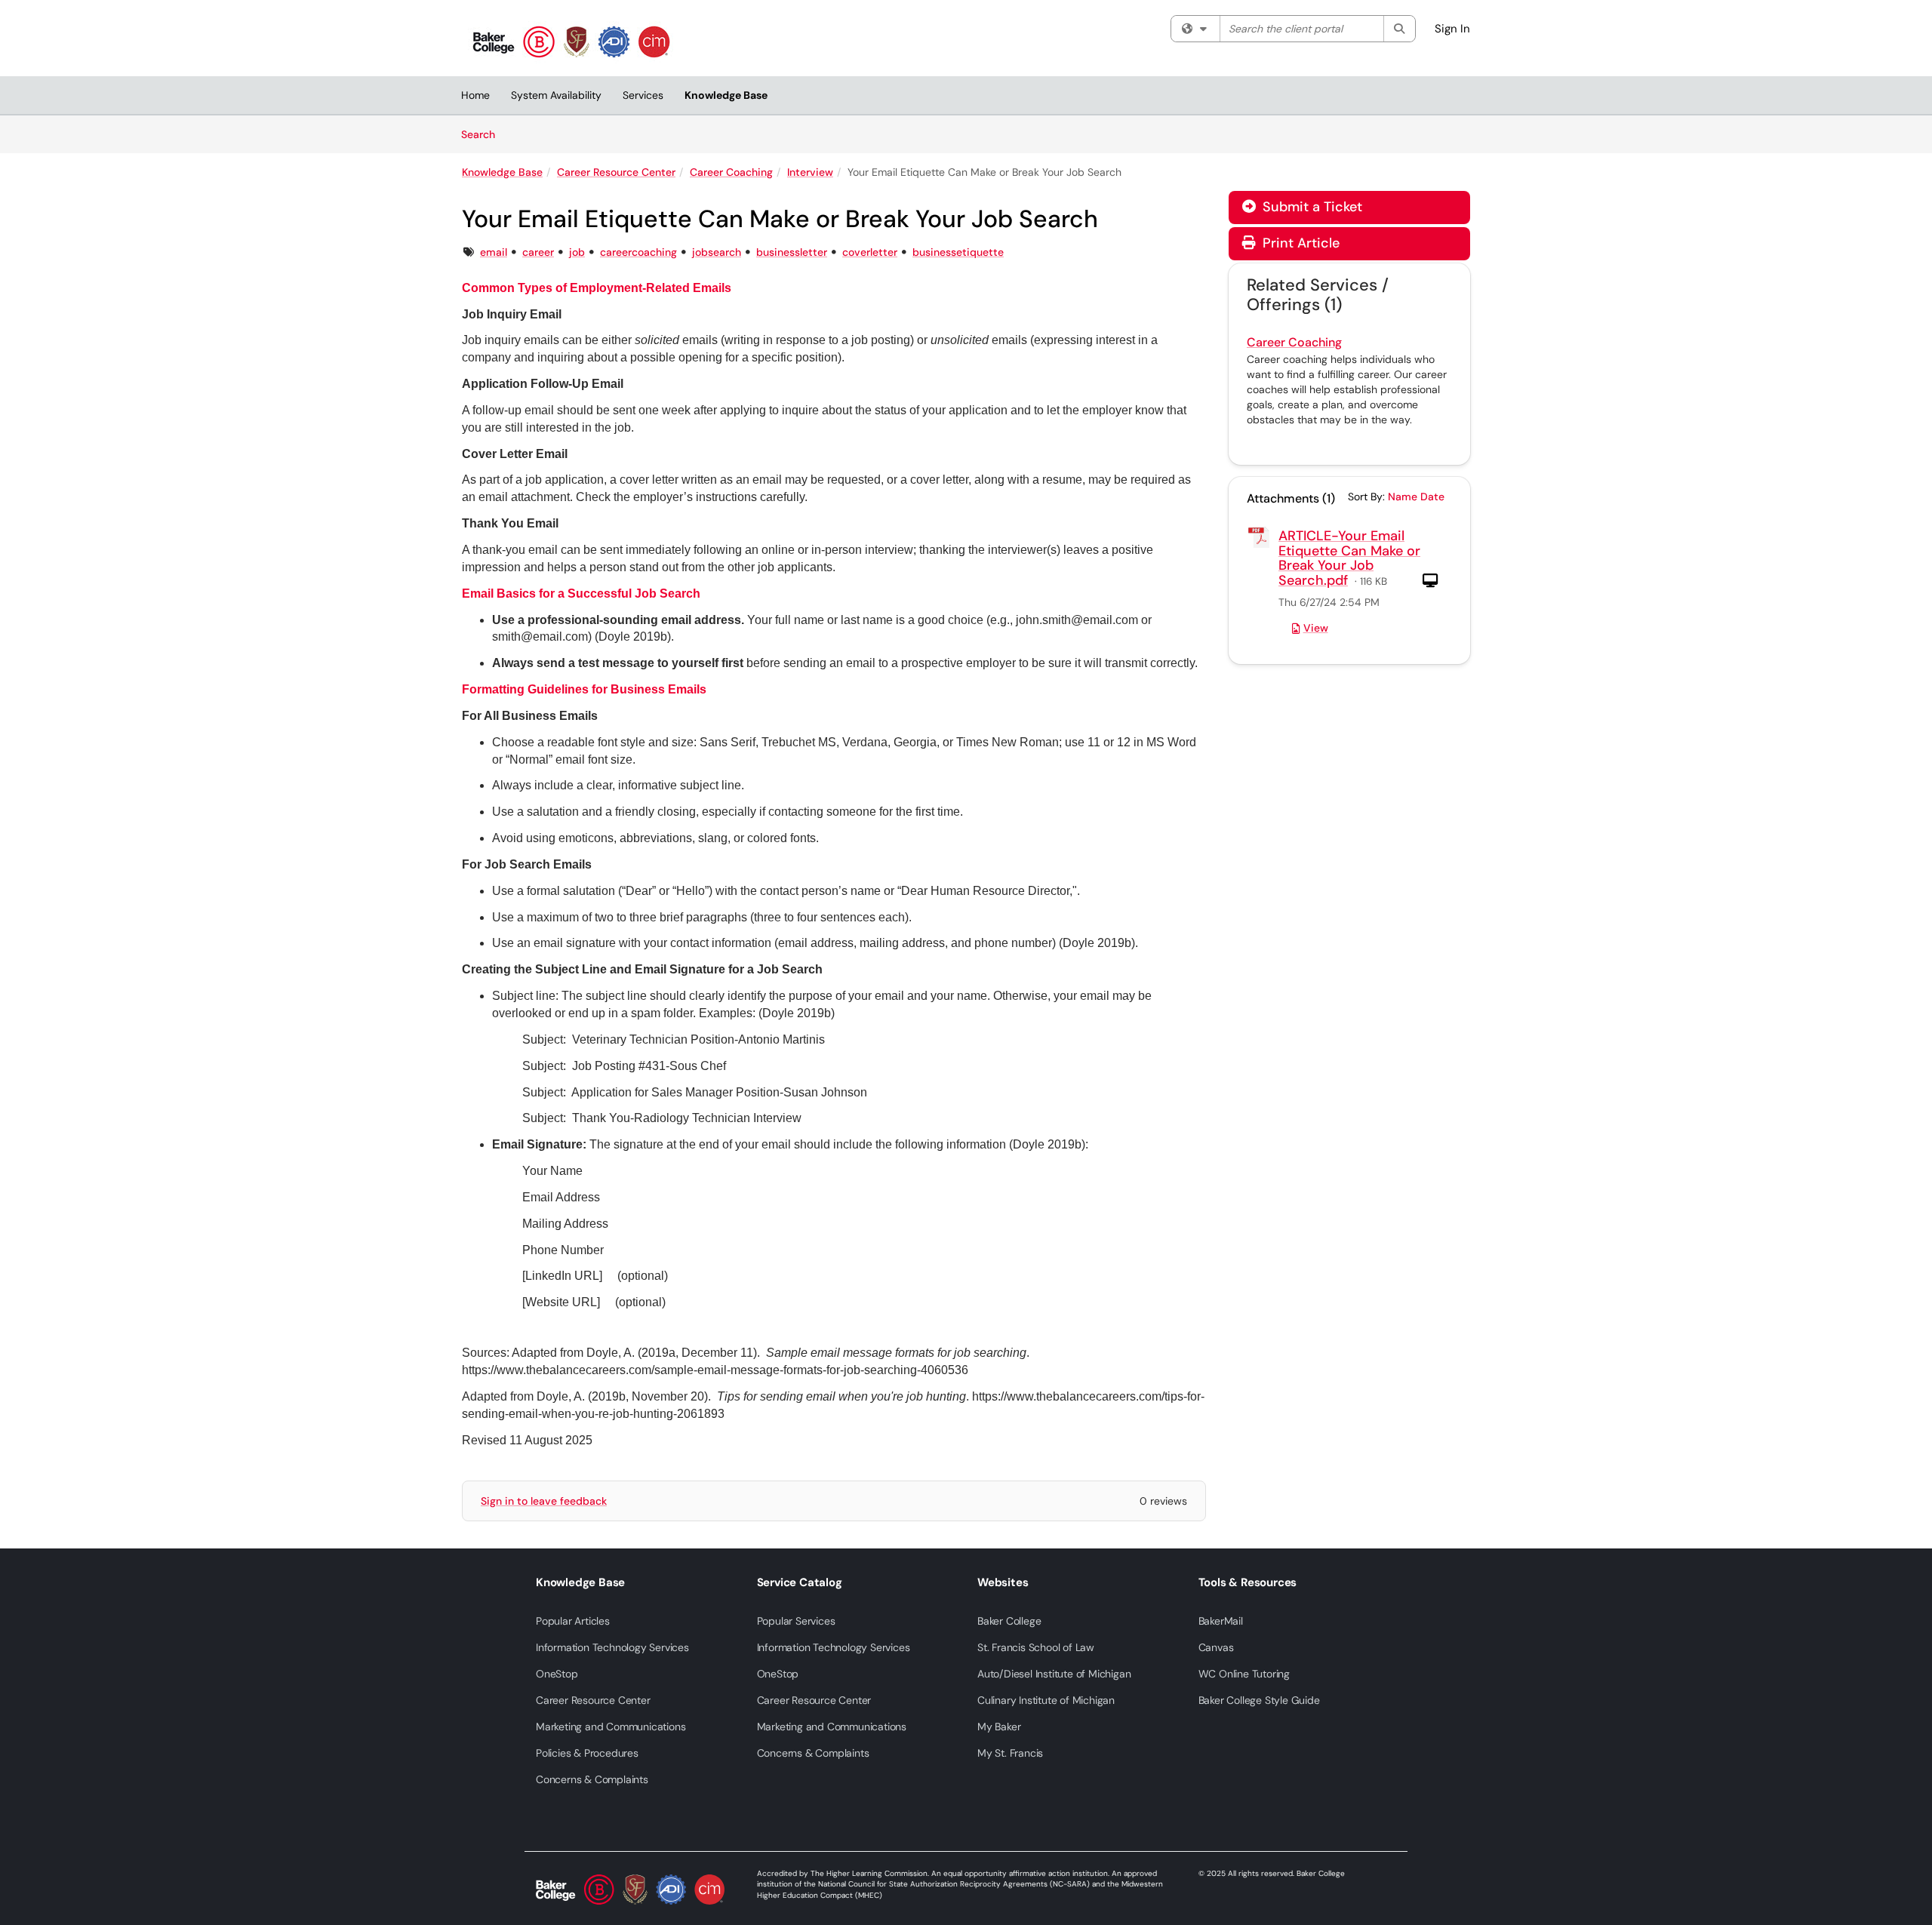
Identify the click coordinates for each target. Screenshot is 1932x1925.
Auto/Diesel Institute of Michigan (1054, 1674)
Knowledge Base (726, 95)
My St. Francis (1010, 1753)
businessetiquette (958, 252)
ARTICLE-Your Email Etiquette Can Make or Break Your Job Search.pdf (1349, 558)
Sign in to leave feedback (544, 1501)
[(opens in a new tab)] (571, 42)
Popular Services (796, 1621)
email (494, 252)
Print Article (1299, 243)
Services (643, 95)
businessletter (792, 252)
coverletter (870, 252)
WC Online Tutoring (1244, 1674)
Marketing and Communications (611, 1727)
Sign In (1452, 29)
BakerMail (1221, 1621)
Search (483, 134)
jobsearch (717, 252)
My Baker (999, 1727)
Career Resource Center (616, 172)
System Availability (556, 95)
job (577, 252)
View (1316, 628)
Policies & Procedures (587, 1753)
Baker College (1009, 1621)
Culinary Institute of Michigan (1046, 1700)
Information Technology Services (612, 1647)
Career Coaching (731, 172)
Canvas (1216, 1647)
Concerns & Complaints (592, 1779)
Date (1432, 497)
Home (475, 95)
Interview (810, 172)
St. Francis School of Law (1036, 1647)
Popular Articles (573, 1621)
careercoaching (638, 252)
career (538, 252)
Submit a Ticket (1311, 207)
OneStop (557, 1674)
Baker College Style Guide (1259, 1700)
